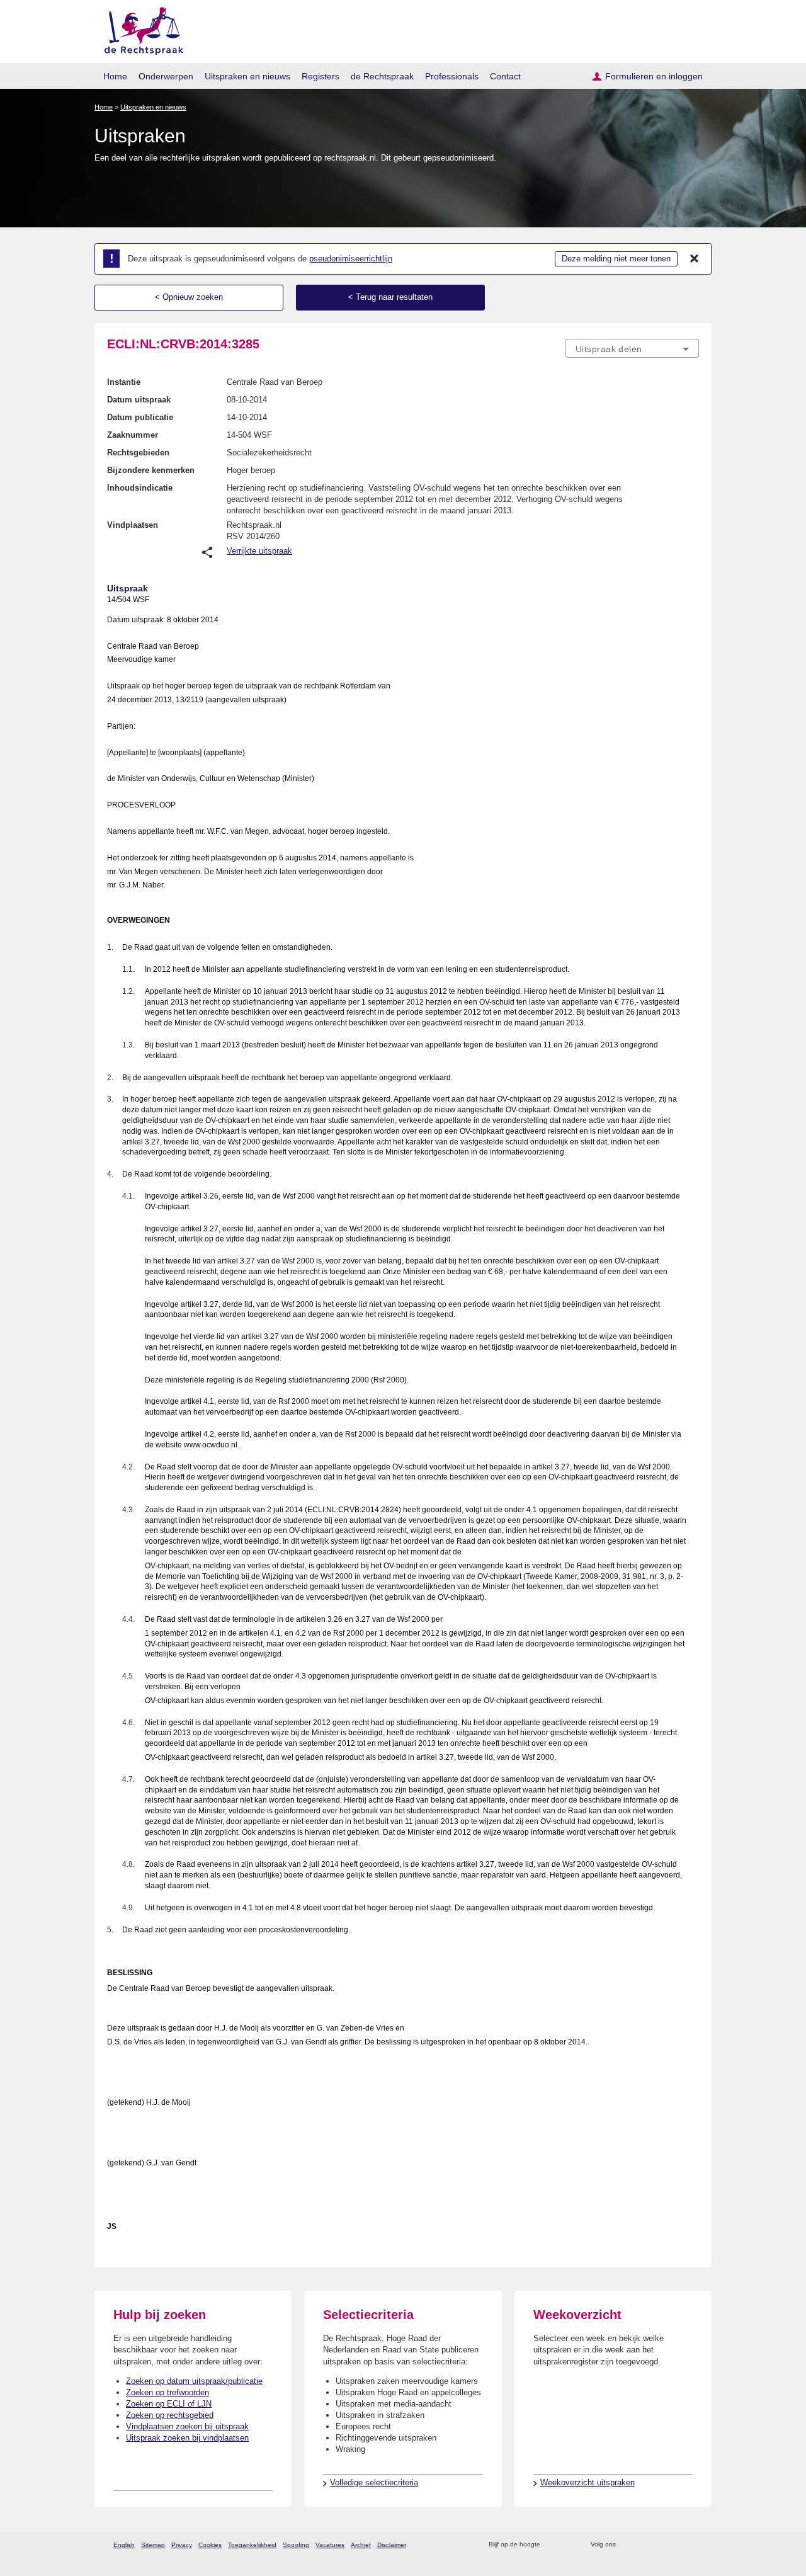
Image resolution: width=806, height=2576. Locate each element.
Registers (321, 76)
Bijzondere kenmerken (151, 470)
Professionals (452, 76)
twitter (627, 2545)
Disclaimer (392, 2545)
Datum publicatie (140, 417)
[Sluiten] (695, 259)
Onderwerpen (166, 76)
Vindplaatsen (133, 525)
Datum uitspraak (139, 400)
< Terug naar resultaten (390, 297)
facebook (643, 2545)
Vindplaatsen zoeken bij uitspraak (187, 2426)
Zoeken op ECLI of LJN (169, 2404)
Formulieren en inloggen (654, 76)
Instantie (124, 382)
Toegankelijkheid (252, 2545)
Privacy (182, 2545)
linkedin (676, 2545)
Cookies (210, 2545)
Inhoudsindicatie (140, 488)
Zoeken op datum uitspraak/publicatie (194, 2381)
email (568, 2545)
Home (115, 76)
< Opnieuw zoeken (189, 297)
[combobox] (632, 348)
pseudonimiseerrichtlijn (351, 259)
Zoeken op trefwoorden (167, 2392)
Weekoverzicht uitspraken (587, 2482)
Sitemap (153, 2545)
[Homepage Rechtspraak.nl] (139, 29)
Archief (361, 2545)
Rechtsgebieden (138, 453)
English (124, 2545)
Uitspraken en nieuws (247, 76)
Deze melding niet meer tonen (616, 259)
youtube (692, 2545)
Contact (505, 76)
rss (552, 2545)
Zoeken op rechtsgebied (170, 2415)
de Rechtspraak (382, 76)
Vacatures (330, 2545)
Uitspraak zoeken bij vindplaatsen (187, 2438)
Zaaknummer (133, 435)
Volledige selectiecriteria (374, 2482)
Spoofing (296, 2545)
